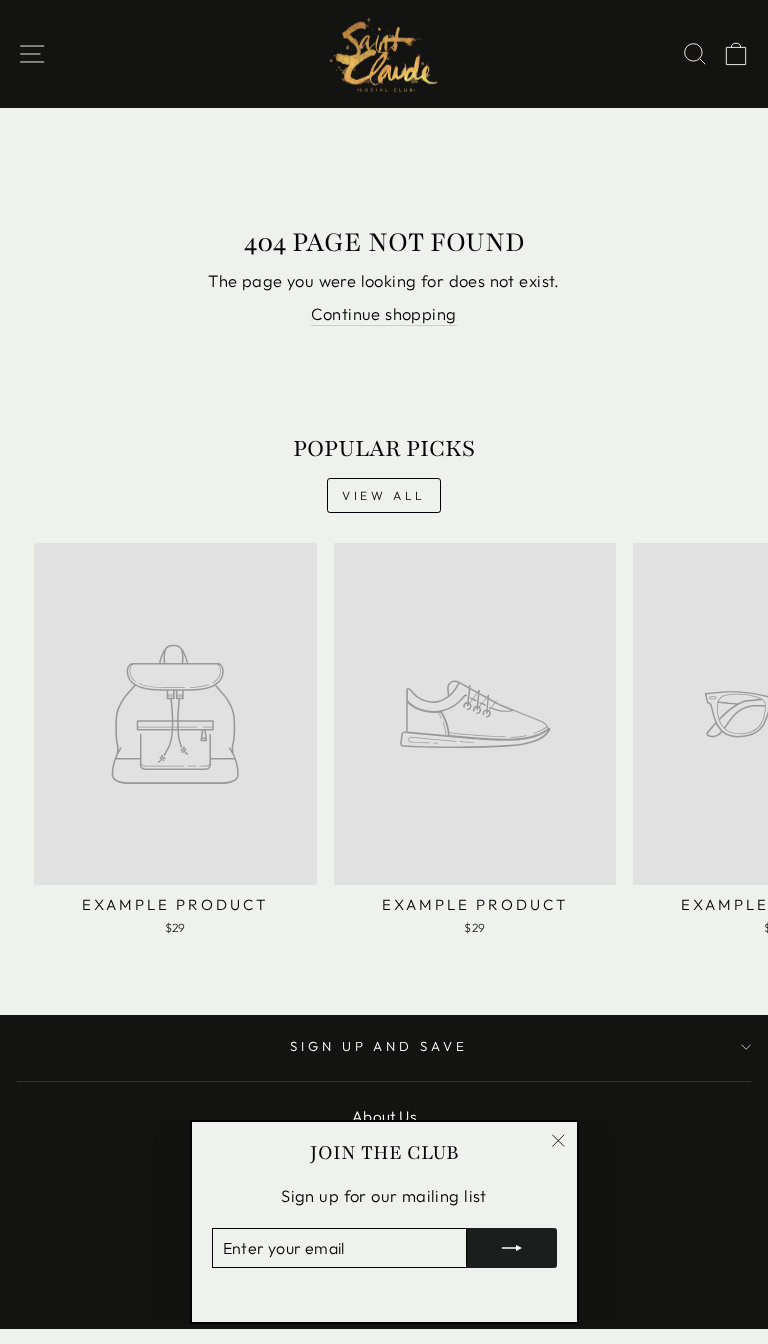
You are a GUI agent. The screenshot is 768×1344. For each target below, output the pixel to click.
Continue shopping (383, 313)
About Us (384, 1116)
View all (384, 495)
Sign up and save (379, 1046)
